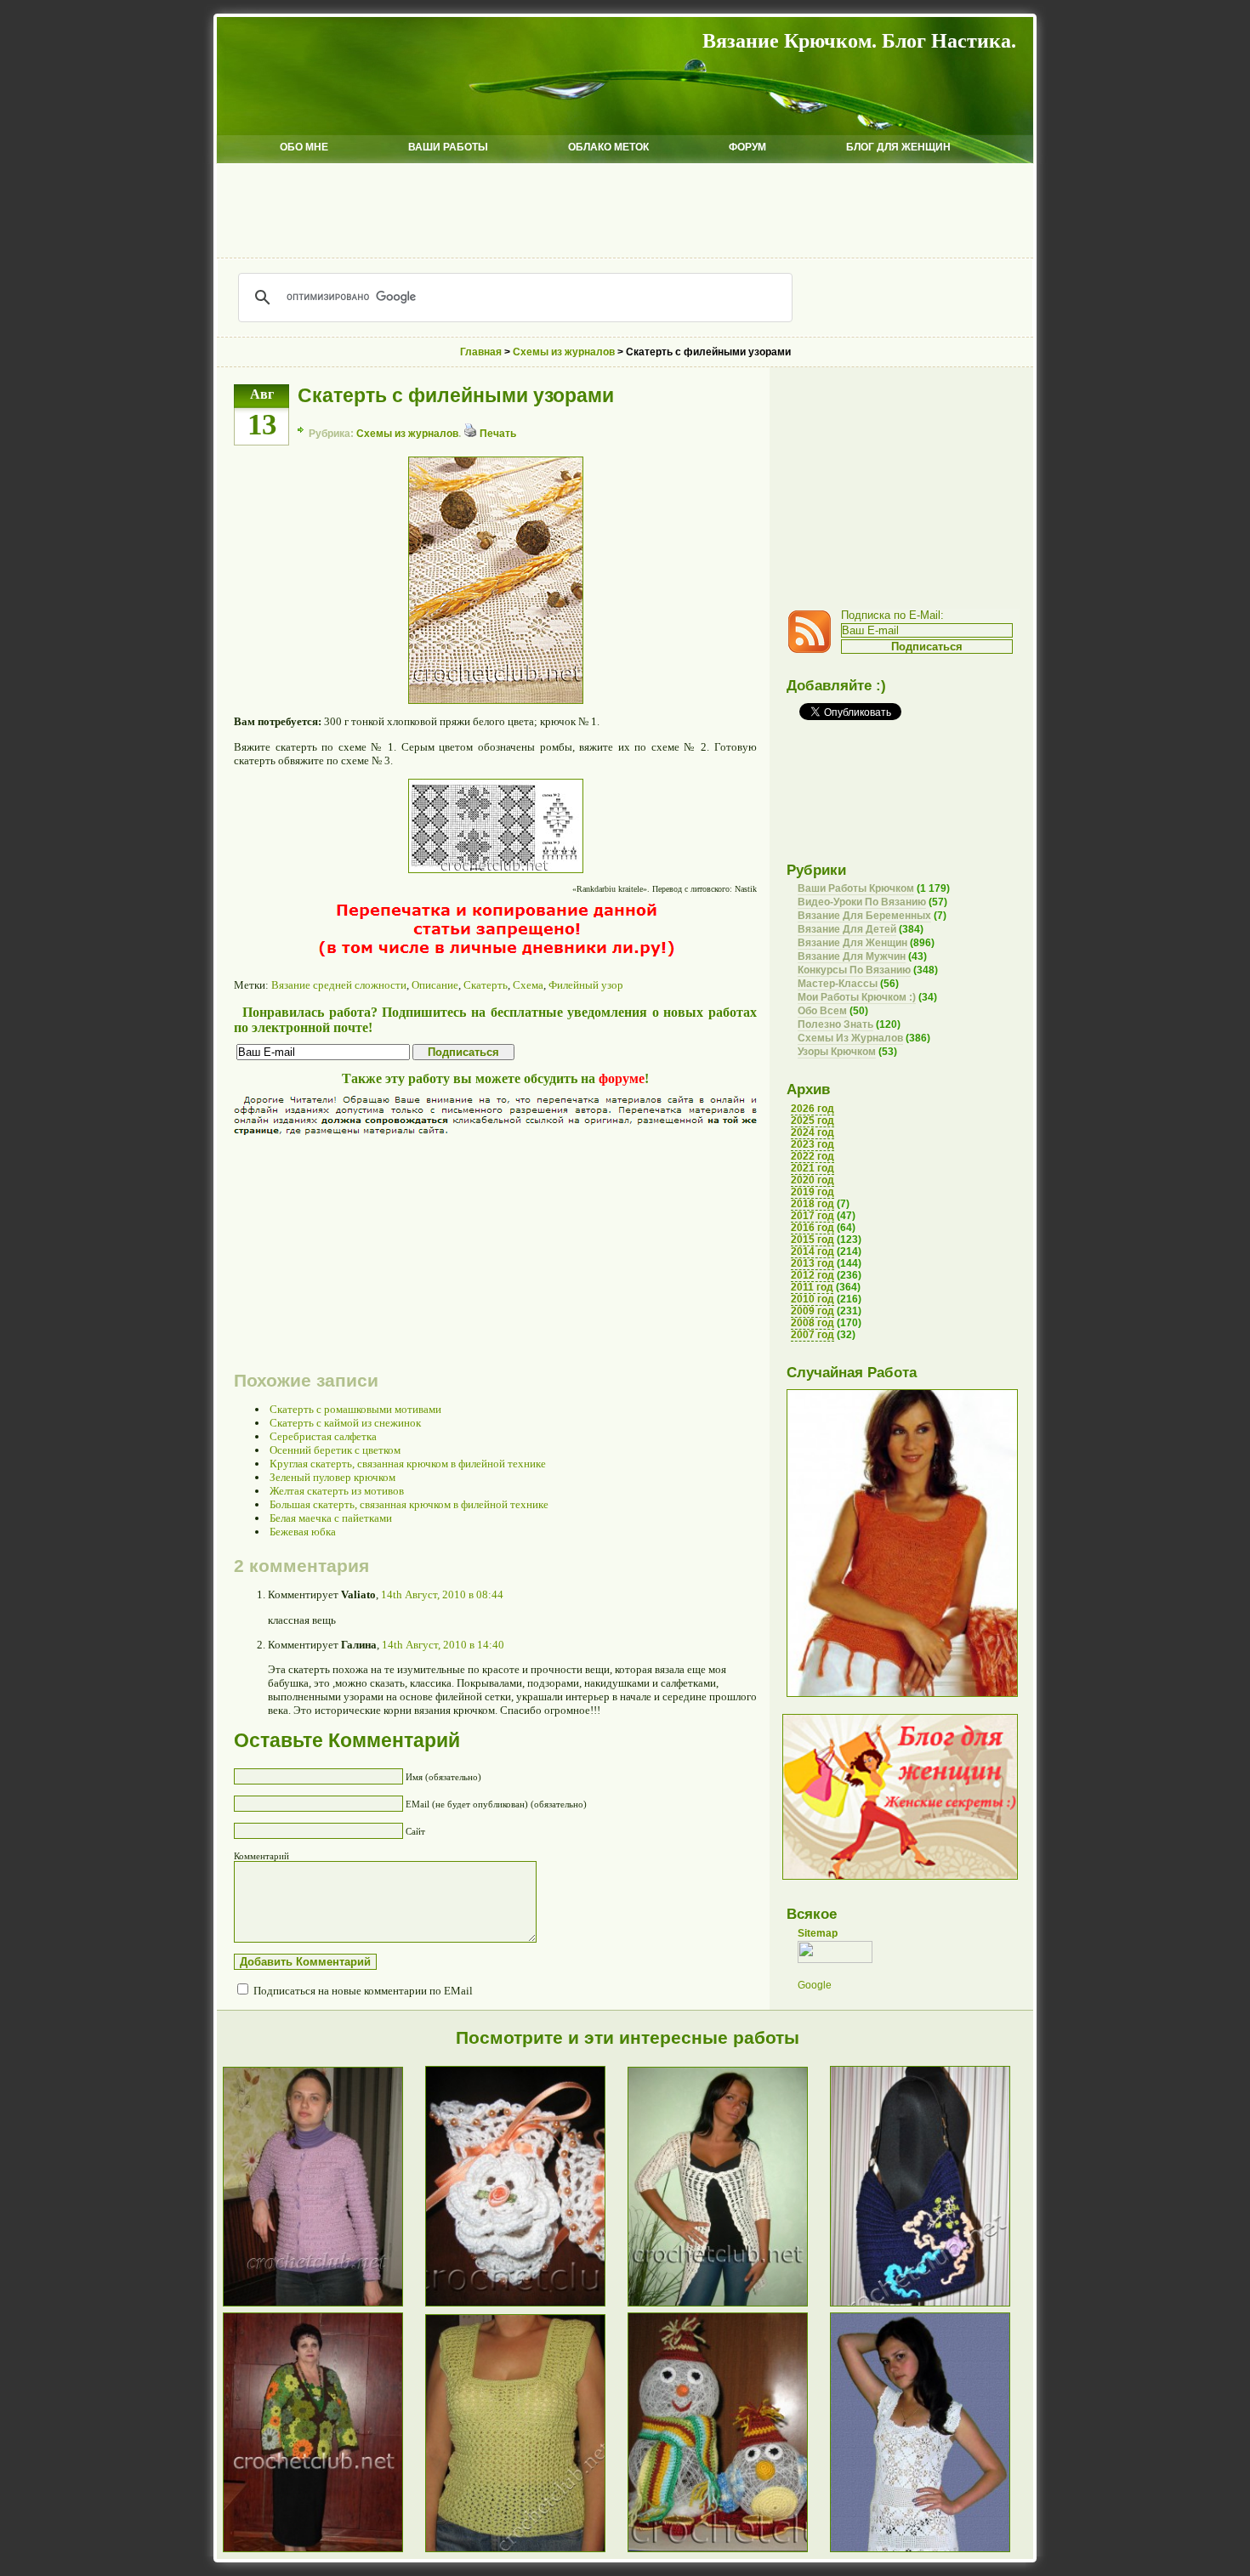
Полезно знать (835, 1024)
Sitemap (818, 1933)
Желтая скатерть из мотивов (337, 1491)
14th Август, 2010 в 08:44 (442, 1594)
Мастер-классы (838, 984)
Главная (481, 352)
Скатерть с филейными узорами (456, 395)
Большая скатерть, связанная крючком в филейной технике (409, 1504)
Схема (528, 985)
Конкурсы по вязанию (854, 970)
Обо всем (822, 1011)
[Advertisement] (625, 211)
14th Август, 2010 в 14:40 (443, 1645)
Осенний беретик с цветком (335, 1450)
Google (815, 1985)
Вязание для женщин (852, 943)
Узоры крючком (837, 1052)
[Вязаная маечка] (526, 2551)
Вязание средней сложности (339, 985)
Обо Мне (304, 147)
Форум (747, 147)
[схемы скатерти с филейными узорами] (496, 869)
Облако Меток (608, 147)
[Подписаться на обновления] (814, 650)
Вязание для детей (847, 929)
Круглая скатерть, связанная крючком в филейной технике (408, 1464)
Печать (497, 434)
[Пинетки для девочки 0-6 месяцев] (526, 2305)
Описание (435, 985)
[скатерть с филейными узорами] (496, 700)
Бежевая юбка (303, 1532)
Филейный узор (586, 985)
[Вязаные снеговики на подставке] (729, 2551)
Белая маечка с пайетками (331, 1518)
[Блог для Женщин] (900, 1876)
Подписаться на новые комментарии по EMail (363, 1991)
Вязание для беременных (864, 916)
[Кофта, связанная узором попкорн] (324, 2305)
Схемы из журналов (407, 434)
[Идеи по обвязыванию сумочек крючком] (931, 2305)
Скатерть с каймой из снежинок (345, 1423)
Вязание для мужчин (852, 956)
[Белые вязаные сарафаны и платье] (931, 2551)
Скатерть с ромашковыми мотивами (355, 1409)
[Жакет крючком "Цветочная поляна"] (324, 2551)
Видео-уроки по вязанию (862, 902)
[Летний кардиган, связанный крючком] (729, 2305)
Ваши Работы (448, 147)
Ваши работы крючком (856, 888)
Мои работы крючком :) (857, 997)
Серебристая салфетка (323, 1436)
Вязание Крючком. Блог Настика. (859, 41)
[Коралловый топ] (902, 1694)
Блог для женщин (898, 147)
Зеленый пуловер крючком (332, 1477)
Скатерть (486, 985)
